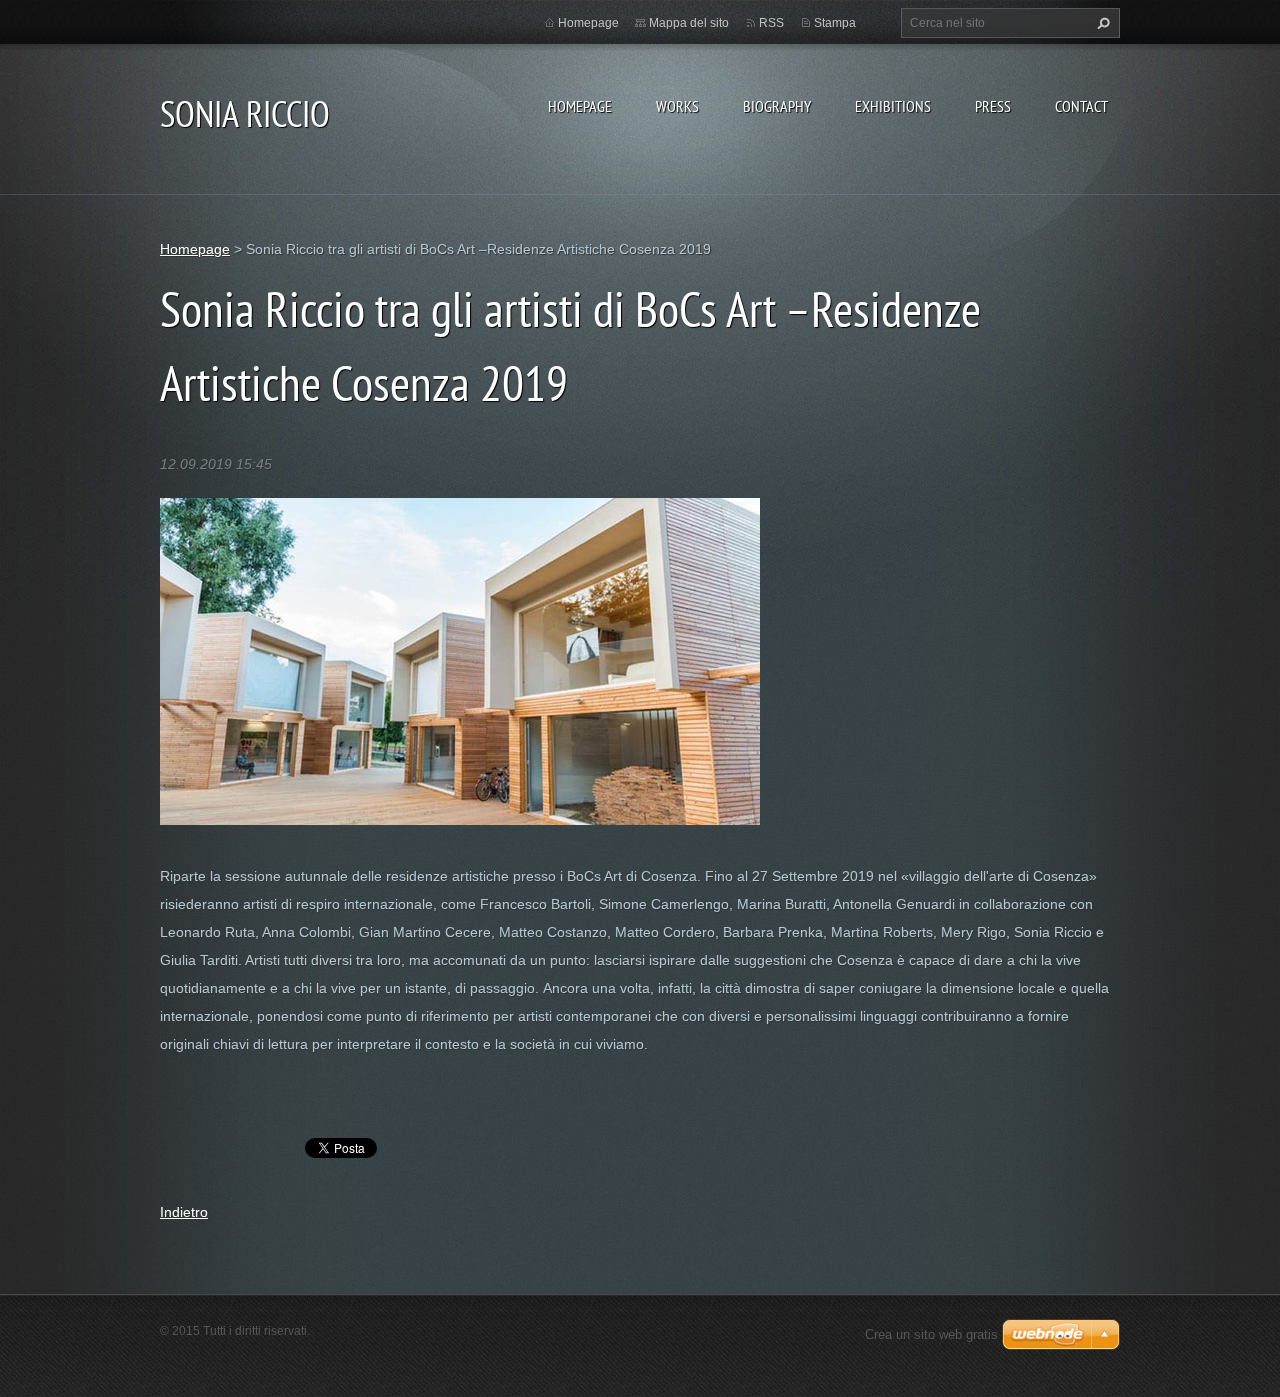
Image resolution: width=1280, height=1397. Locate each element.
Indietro (184, 1212)
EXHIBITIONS (893, 106)
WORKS (677, 106)
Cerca (1101, 23)
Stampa (835, 23)
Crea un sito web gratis (931, 1334)
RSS (771, 23)
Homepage (580, 106)
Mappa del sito (689, 23)
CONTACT (1081, 106)
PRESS (993, 106)
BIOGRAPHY (777, 106)
